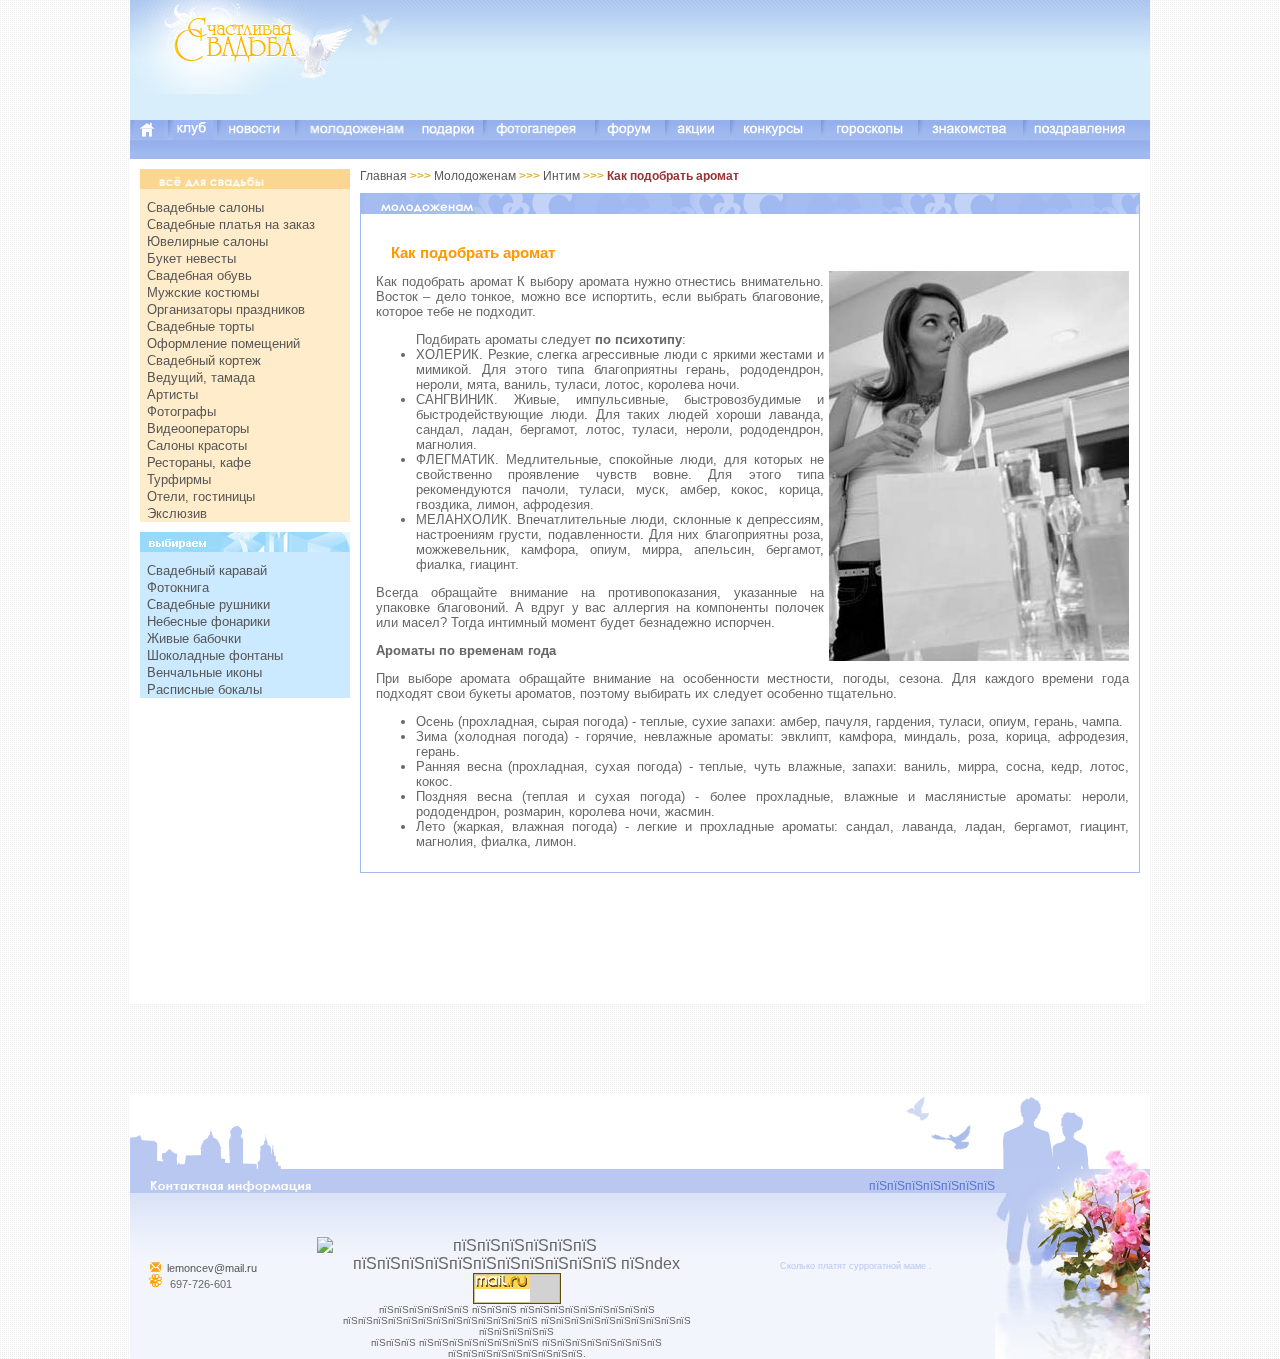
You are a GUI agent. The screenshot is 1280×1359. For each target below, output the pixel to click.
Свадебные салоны (205, 207)
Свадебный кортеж (204, 360)
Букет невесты (191, 258)
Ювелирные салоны (207, 241)
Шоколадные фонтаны (215, 655)
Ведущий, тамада (201, 377)
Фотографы (181, 411)
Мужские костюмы (203, 292)
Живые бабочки (194, 638)
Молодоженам (476, 176)
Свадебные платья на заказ (231, 224)
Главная (383, 176)
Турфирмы (179, 479)
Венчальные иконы (204, 672)
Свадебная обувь (199, 275)
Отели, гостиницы (201, 496)
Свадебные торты (200, 326)
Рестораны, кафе (199, 462)
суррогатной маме (887, 1266)
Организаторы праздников (226, 309)
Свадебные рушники (208, 604)
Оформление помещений (223, 343)
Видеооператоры (198, 428)
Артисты (172, 394)
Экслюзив (177, 513)
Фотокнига (178, 587)
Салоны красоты (197, 445)
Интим (561, 176)
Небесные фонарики (208, 621)
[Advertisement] (786, 75)
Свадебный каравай (207, 570)
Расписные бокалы (204, 689)
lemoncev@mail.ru (212, 1268)
